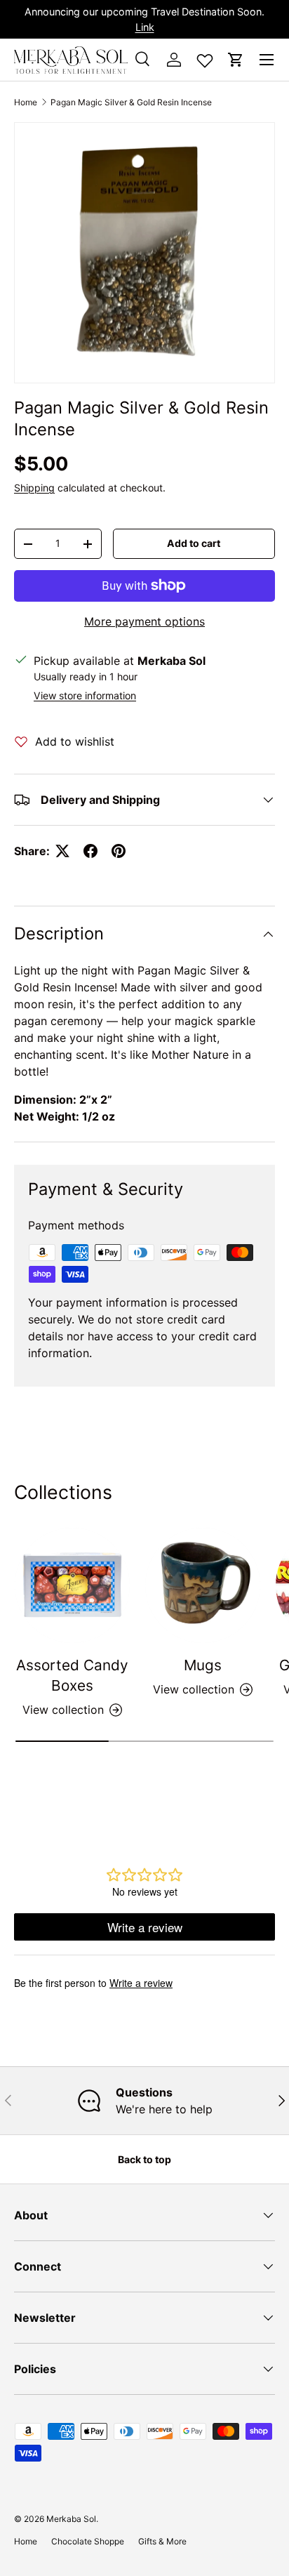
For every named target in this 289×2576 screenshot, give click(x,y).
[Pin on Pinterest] (119, 851)
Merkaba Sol (71, 2519)
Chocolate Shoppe (88, 2541)
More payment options (144, 621)
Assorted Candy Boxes (72, 1675)
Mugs (203, 1665)
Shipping (34, 488)
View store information (85, 695)
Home (26, 102)
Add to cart (194, 543)
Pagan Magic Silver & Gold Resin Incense (131, 102)
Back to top (144, 2159)
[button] (236, 60)
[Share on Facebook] (90, 851)
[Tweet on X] (62, 851)
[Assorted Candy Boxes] (72, 1585)
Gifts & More (162, 2541)
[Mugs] (203, 1585)
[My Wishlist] (205, 58)
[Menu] (267, 60)
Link (145, 27)
